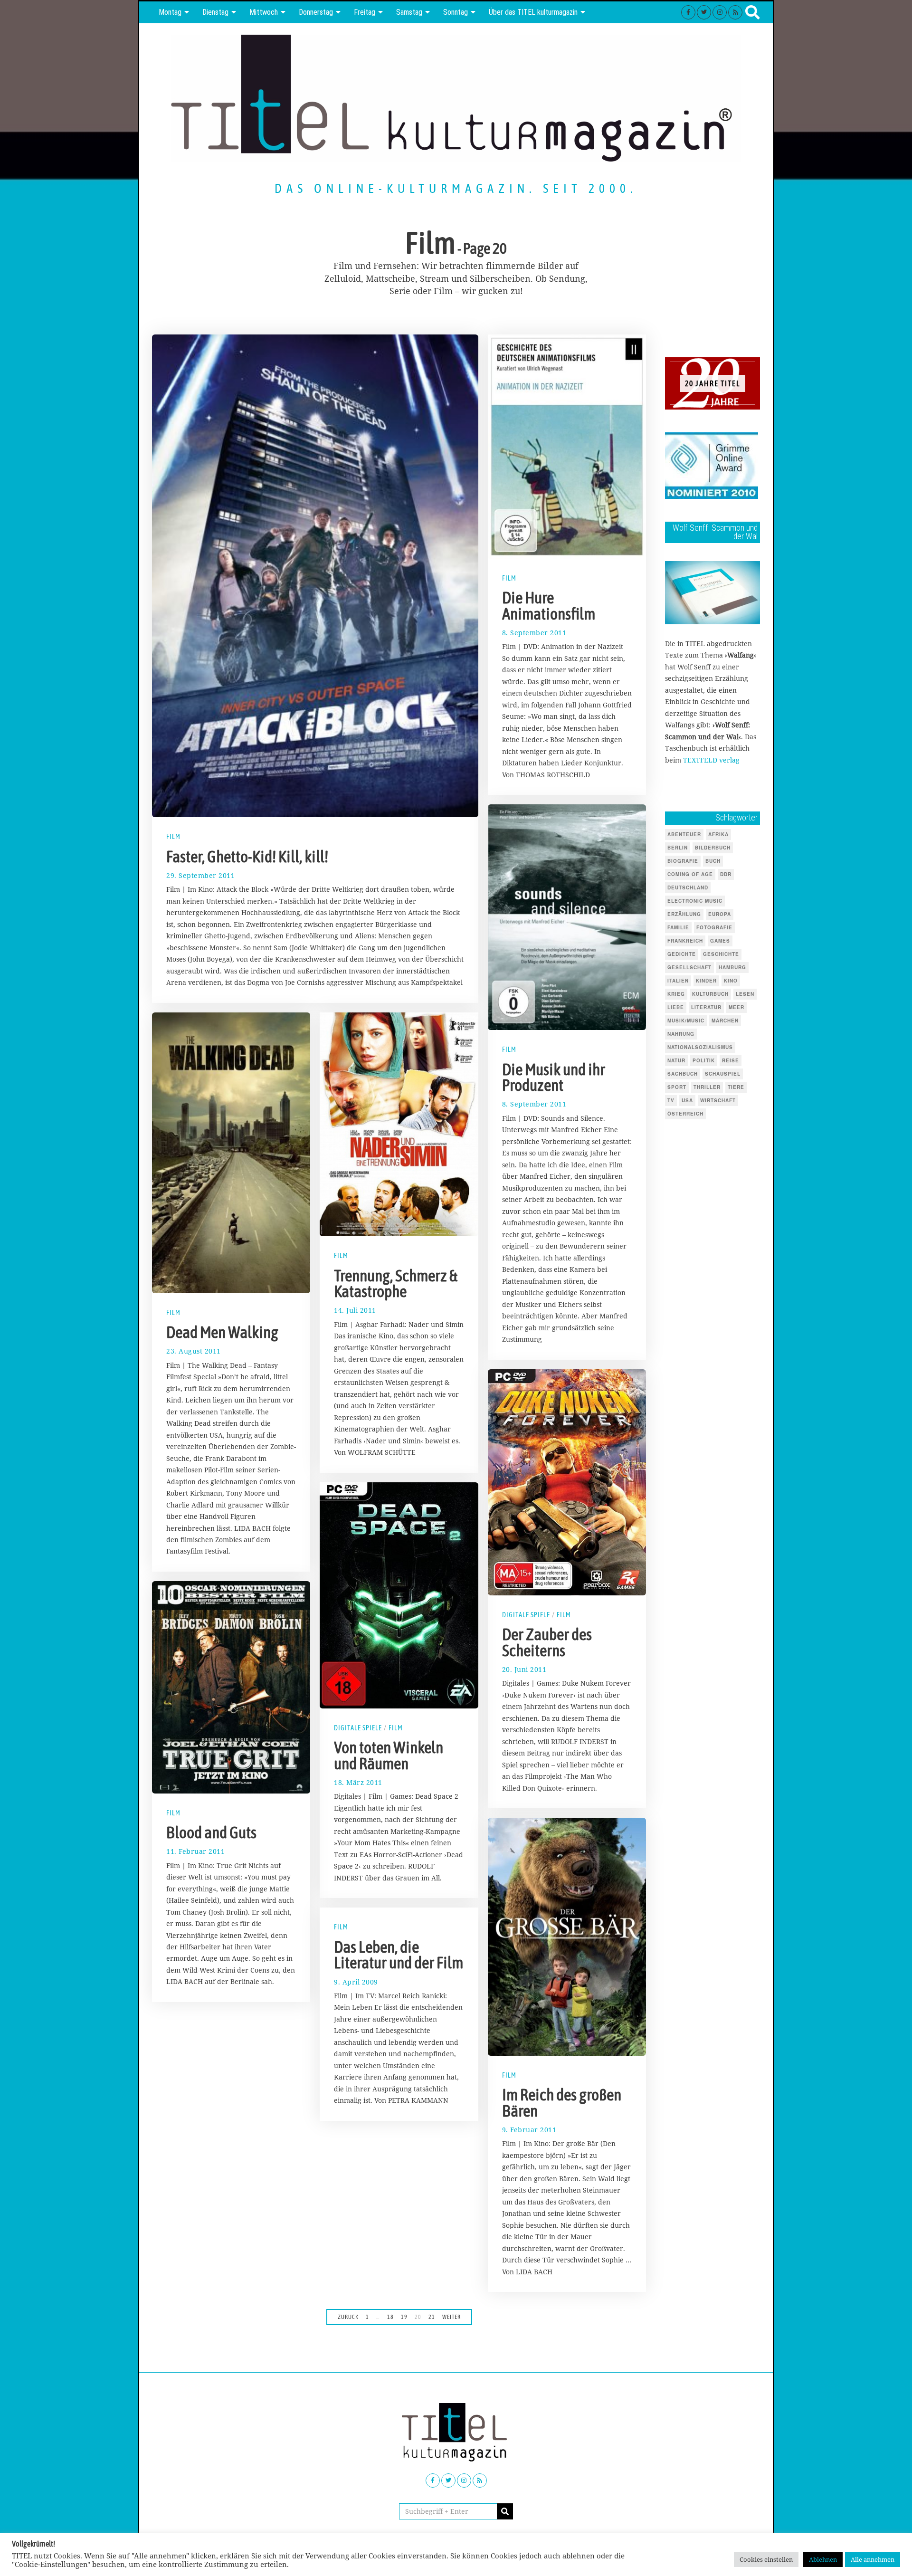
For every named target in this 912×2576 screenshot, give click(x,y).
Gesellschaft (689, 967)
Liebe (676, 1007)
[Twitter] (704, 12)
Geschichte (721, 954)
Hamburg (732, 967)
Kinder (706, 981)
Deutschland (688, 887)
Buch (713, 861)
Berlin (678, 848)
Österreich (685, 1114)
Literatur (706, 1007)
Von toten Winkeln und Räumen (389, 1755)
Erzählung (684, 914)
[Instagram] (720, 12)
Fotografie (714, 927)
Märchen (725, 1021)
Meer (736, 1007)
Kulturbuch (710, 994)
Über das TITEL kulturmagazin (533, 12)
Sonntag (456, 12)
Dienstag (215, 12)
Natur (676, 1060)
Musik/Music (686, 1021)
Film (173, 837)
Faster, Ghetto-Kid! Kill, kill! (247, 857)
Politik (704, 1060)
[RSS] (735, 12)
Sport (677, 1087)
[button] (505, 2511)
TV (671, 1100)
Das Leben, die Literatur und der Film (399, 1955)
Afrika (718, 834)
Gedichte (682, 954)
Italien (678, 981)
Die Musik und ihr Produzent (554, 1078)
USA (687, 1100)
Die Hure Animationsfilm (549, 606)
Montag (170, 12)
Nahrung (681, 1034)
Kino (731, 981)
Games (720, 941)
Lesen (745, 994)
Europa (720, 914)
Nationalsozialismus (700, 1047)
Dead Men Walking (222, 1332)
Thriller (707, 1087)
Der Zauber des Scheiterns (547, 1642)
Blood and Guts (211, 1832)
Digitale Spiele (526, 1615)
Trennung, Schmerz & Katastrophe (396, 1284)
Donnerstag (316, 12)
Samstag (409, 12)
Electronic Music (695, 901)
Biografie (683, 861)
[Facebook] (688, 12)
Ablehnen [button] (823, 2559)
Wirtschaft (718, 1100)
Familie (678, 927)
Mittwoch (264, 12)
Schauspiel (723, 1074)
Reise (731, 1060)
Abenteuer (684, 834)
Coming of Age (690, 874)
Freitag (365, 12)
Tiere (736, 1087)
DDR (726, 874)
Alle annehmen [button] (873, 2559)
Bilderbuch (713, 848)
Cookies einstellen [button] (766, 2559)
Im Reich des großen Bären (562, 2103)
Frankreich (685, 941)
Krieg (676, 994)
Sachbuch (683, 1074)
